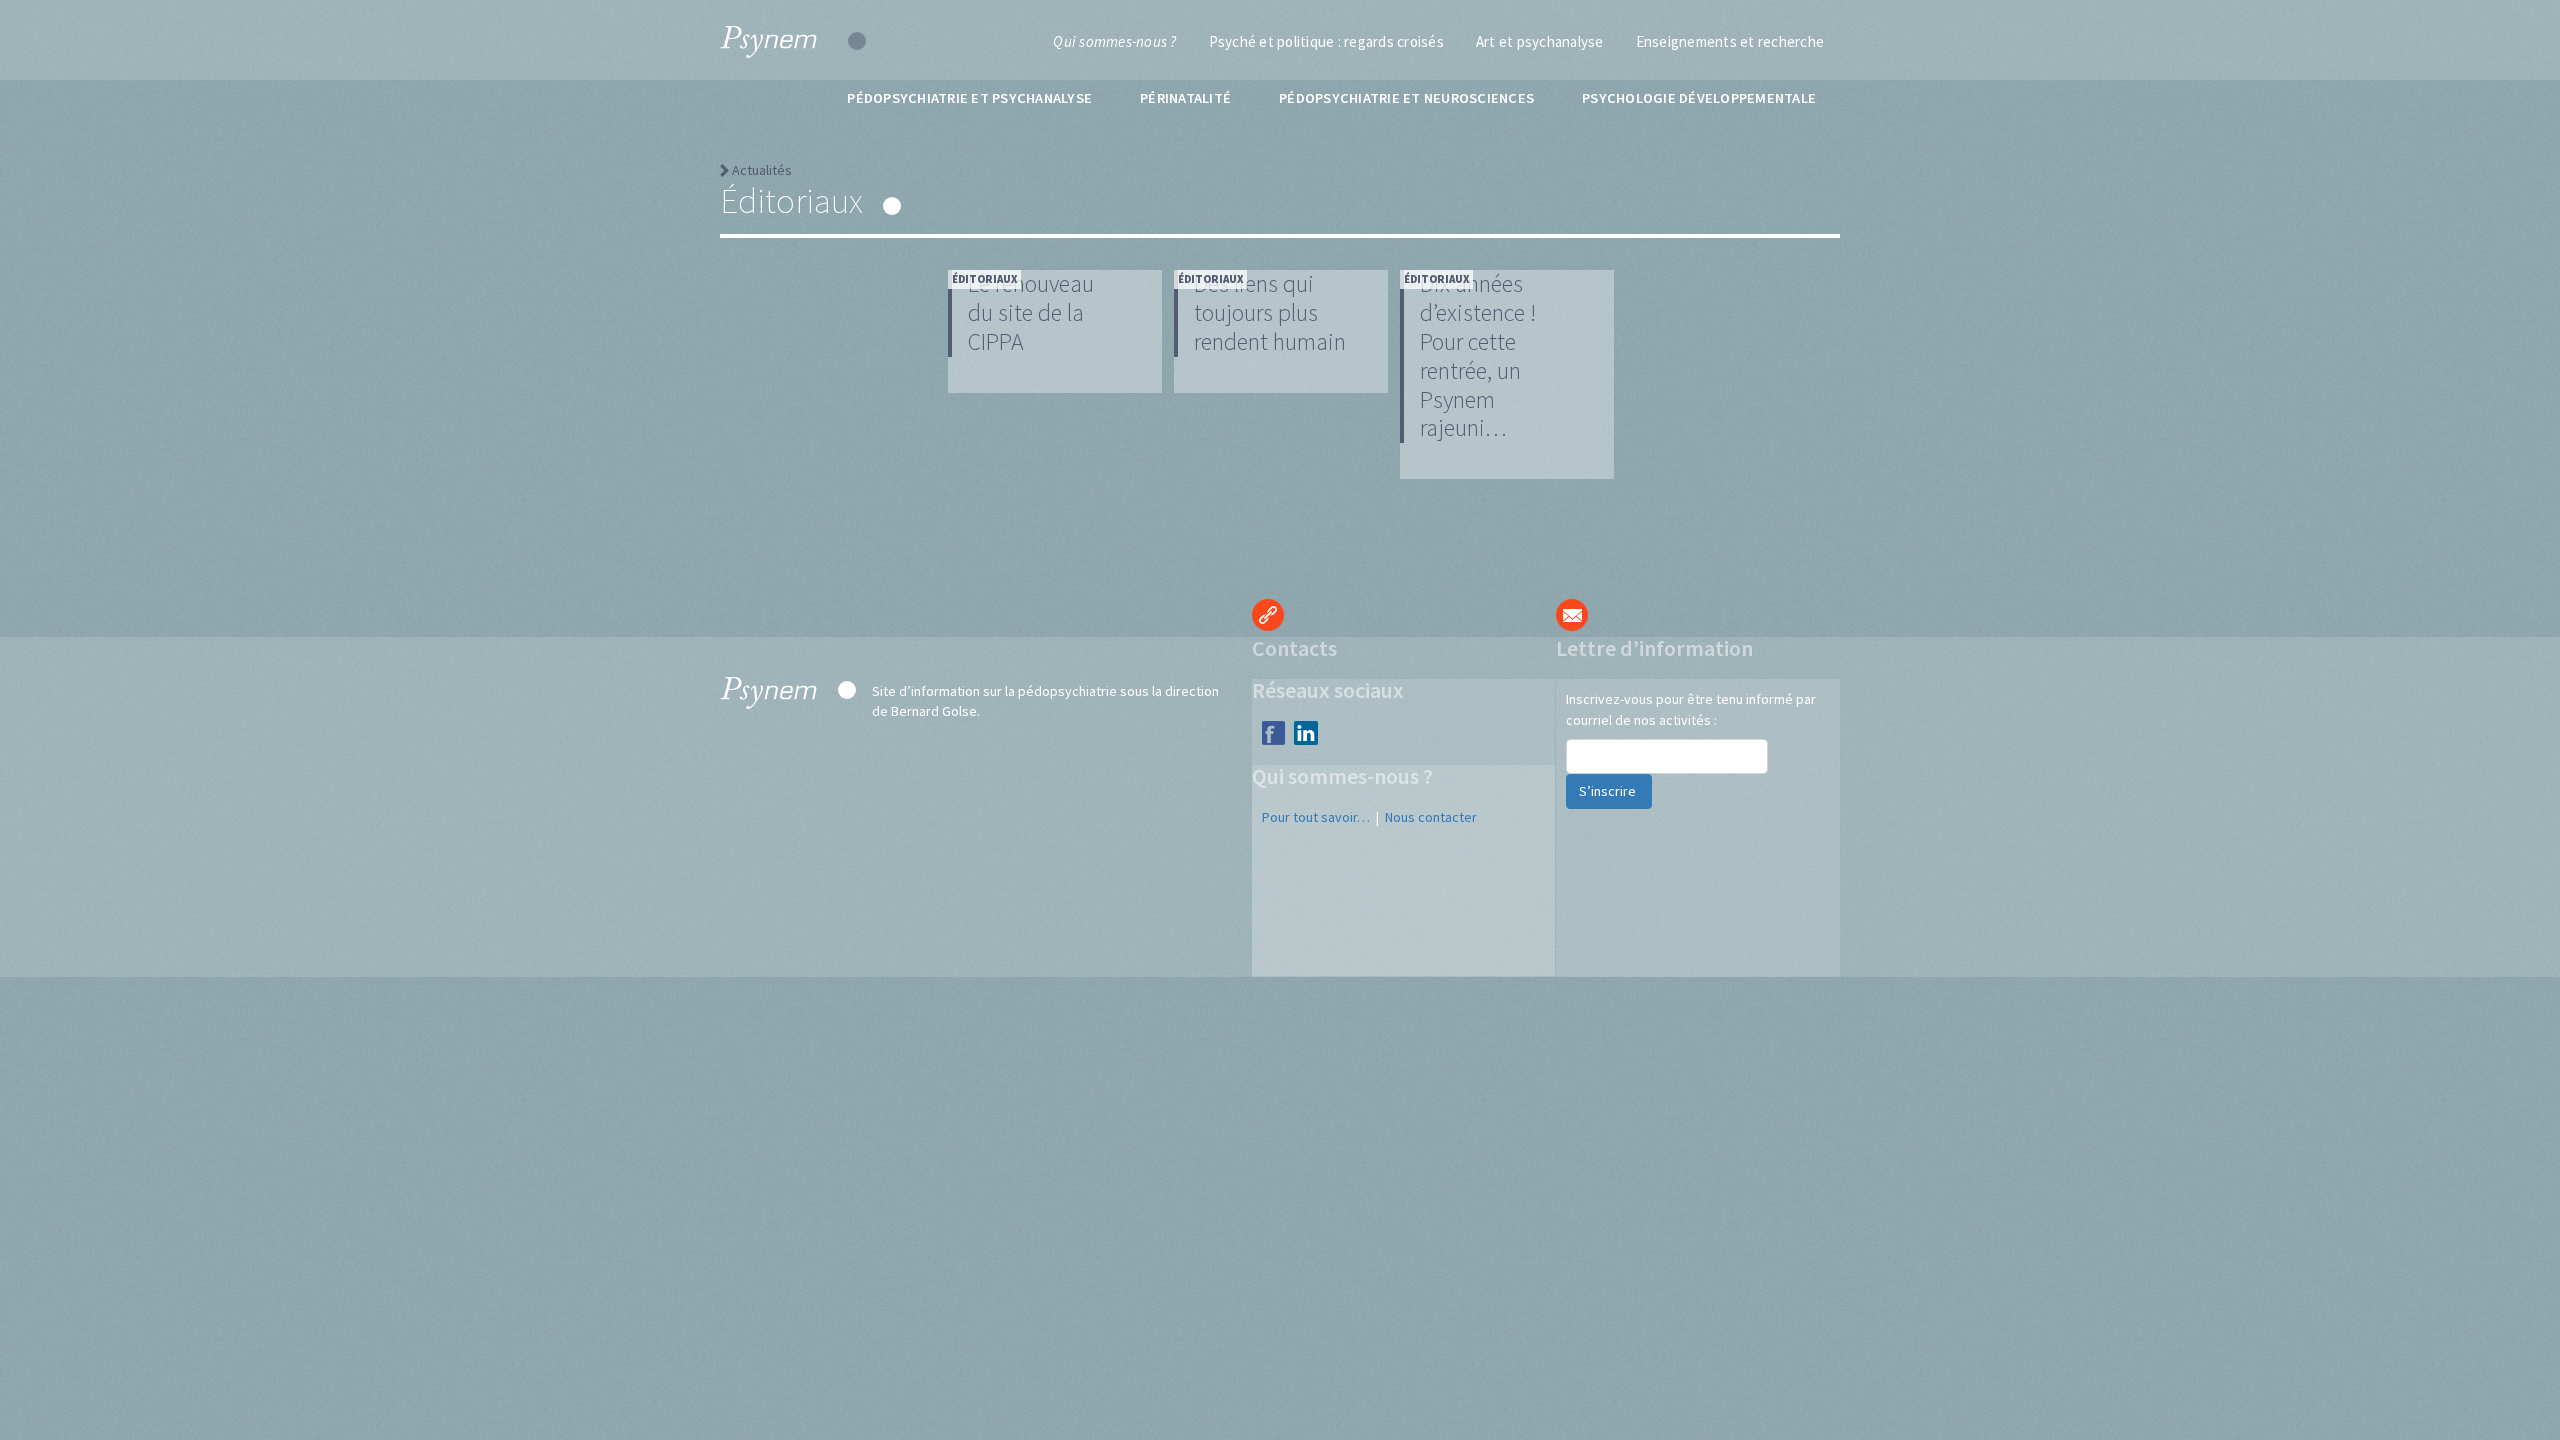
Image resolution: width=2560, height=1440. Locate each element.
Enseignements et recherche (1730, 41)
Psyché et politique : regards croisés (1326, 41)
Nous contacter (1431, 817)
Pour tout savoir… (1316, 817)
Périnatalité (1185, 98)
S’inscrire (1609, 791)
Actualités (762, 170)
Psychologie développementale (1699, 98)
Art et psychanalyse (1540, 41)
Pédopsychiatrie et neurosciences (1406, 98)
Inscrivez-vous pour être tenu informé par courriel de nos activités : (1691, 709)
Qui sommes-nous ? (1114, 41)
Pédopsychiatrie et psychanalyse (969, 98)
